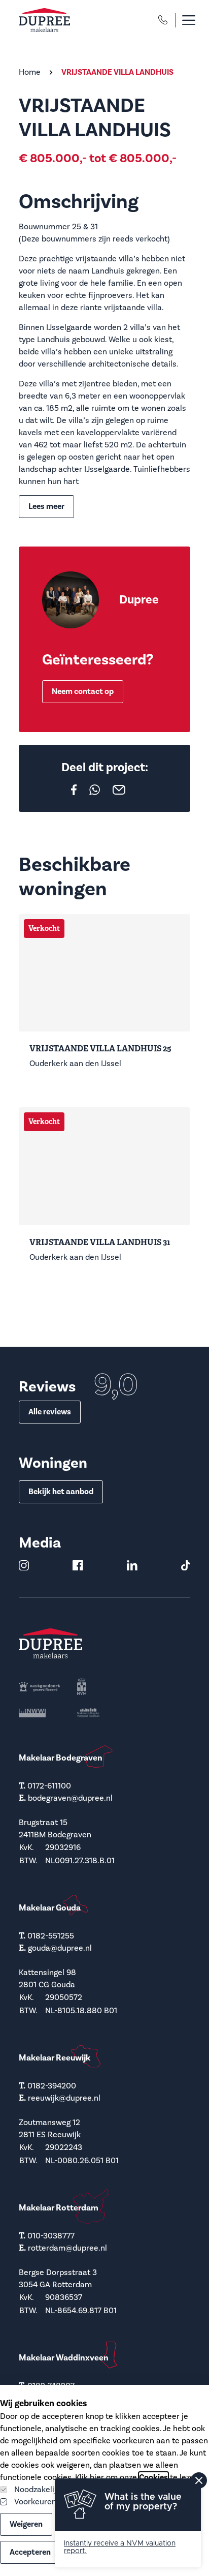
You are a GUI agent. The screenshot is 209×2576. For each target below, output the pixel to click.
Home (30, 72)
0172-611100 (49, 1786)
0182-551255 (51, 1936)
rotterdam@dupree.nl (67, 2248)
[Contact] (163, 20)
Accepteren (30, 2552)
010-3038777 (51, 2236)
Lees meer (46, 506)
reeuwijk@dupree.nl (64, 2098)
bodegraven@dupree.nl (70, 1798)
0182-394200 (52, 2086)
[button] (183, 20)
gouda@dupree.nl (60, 1948)
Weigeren (26, 2524)
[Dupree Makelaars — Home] (44, 20)
